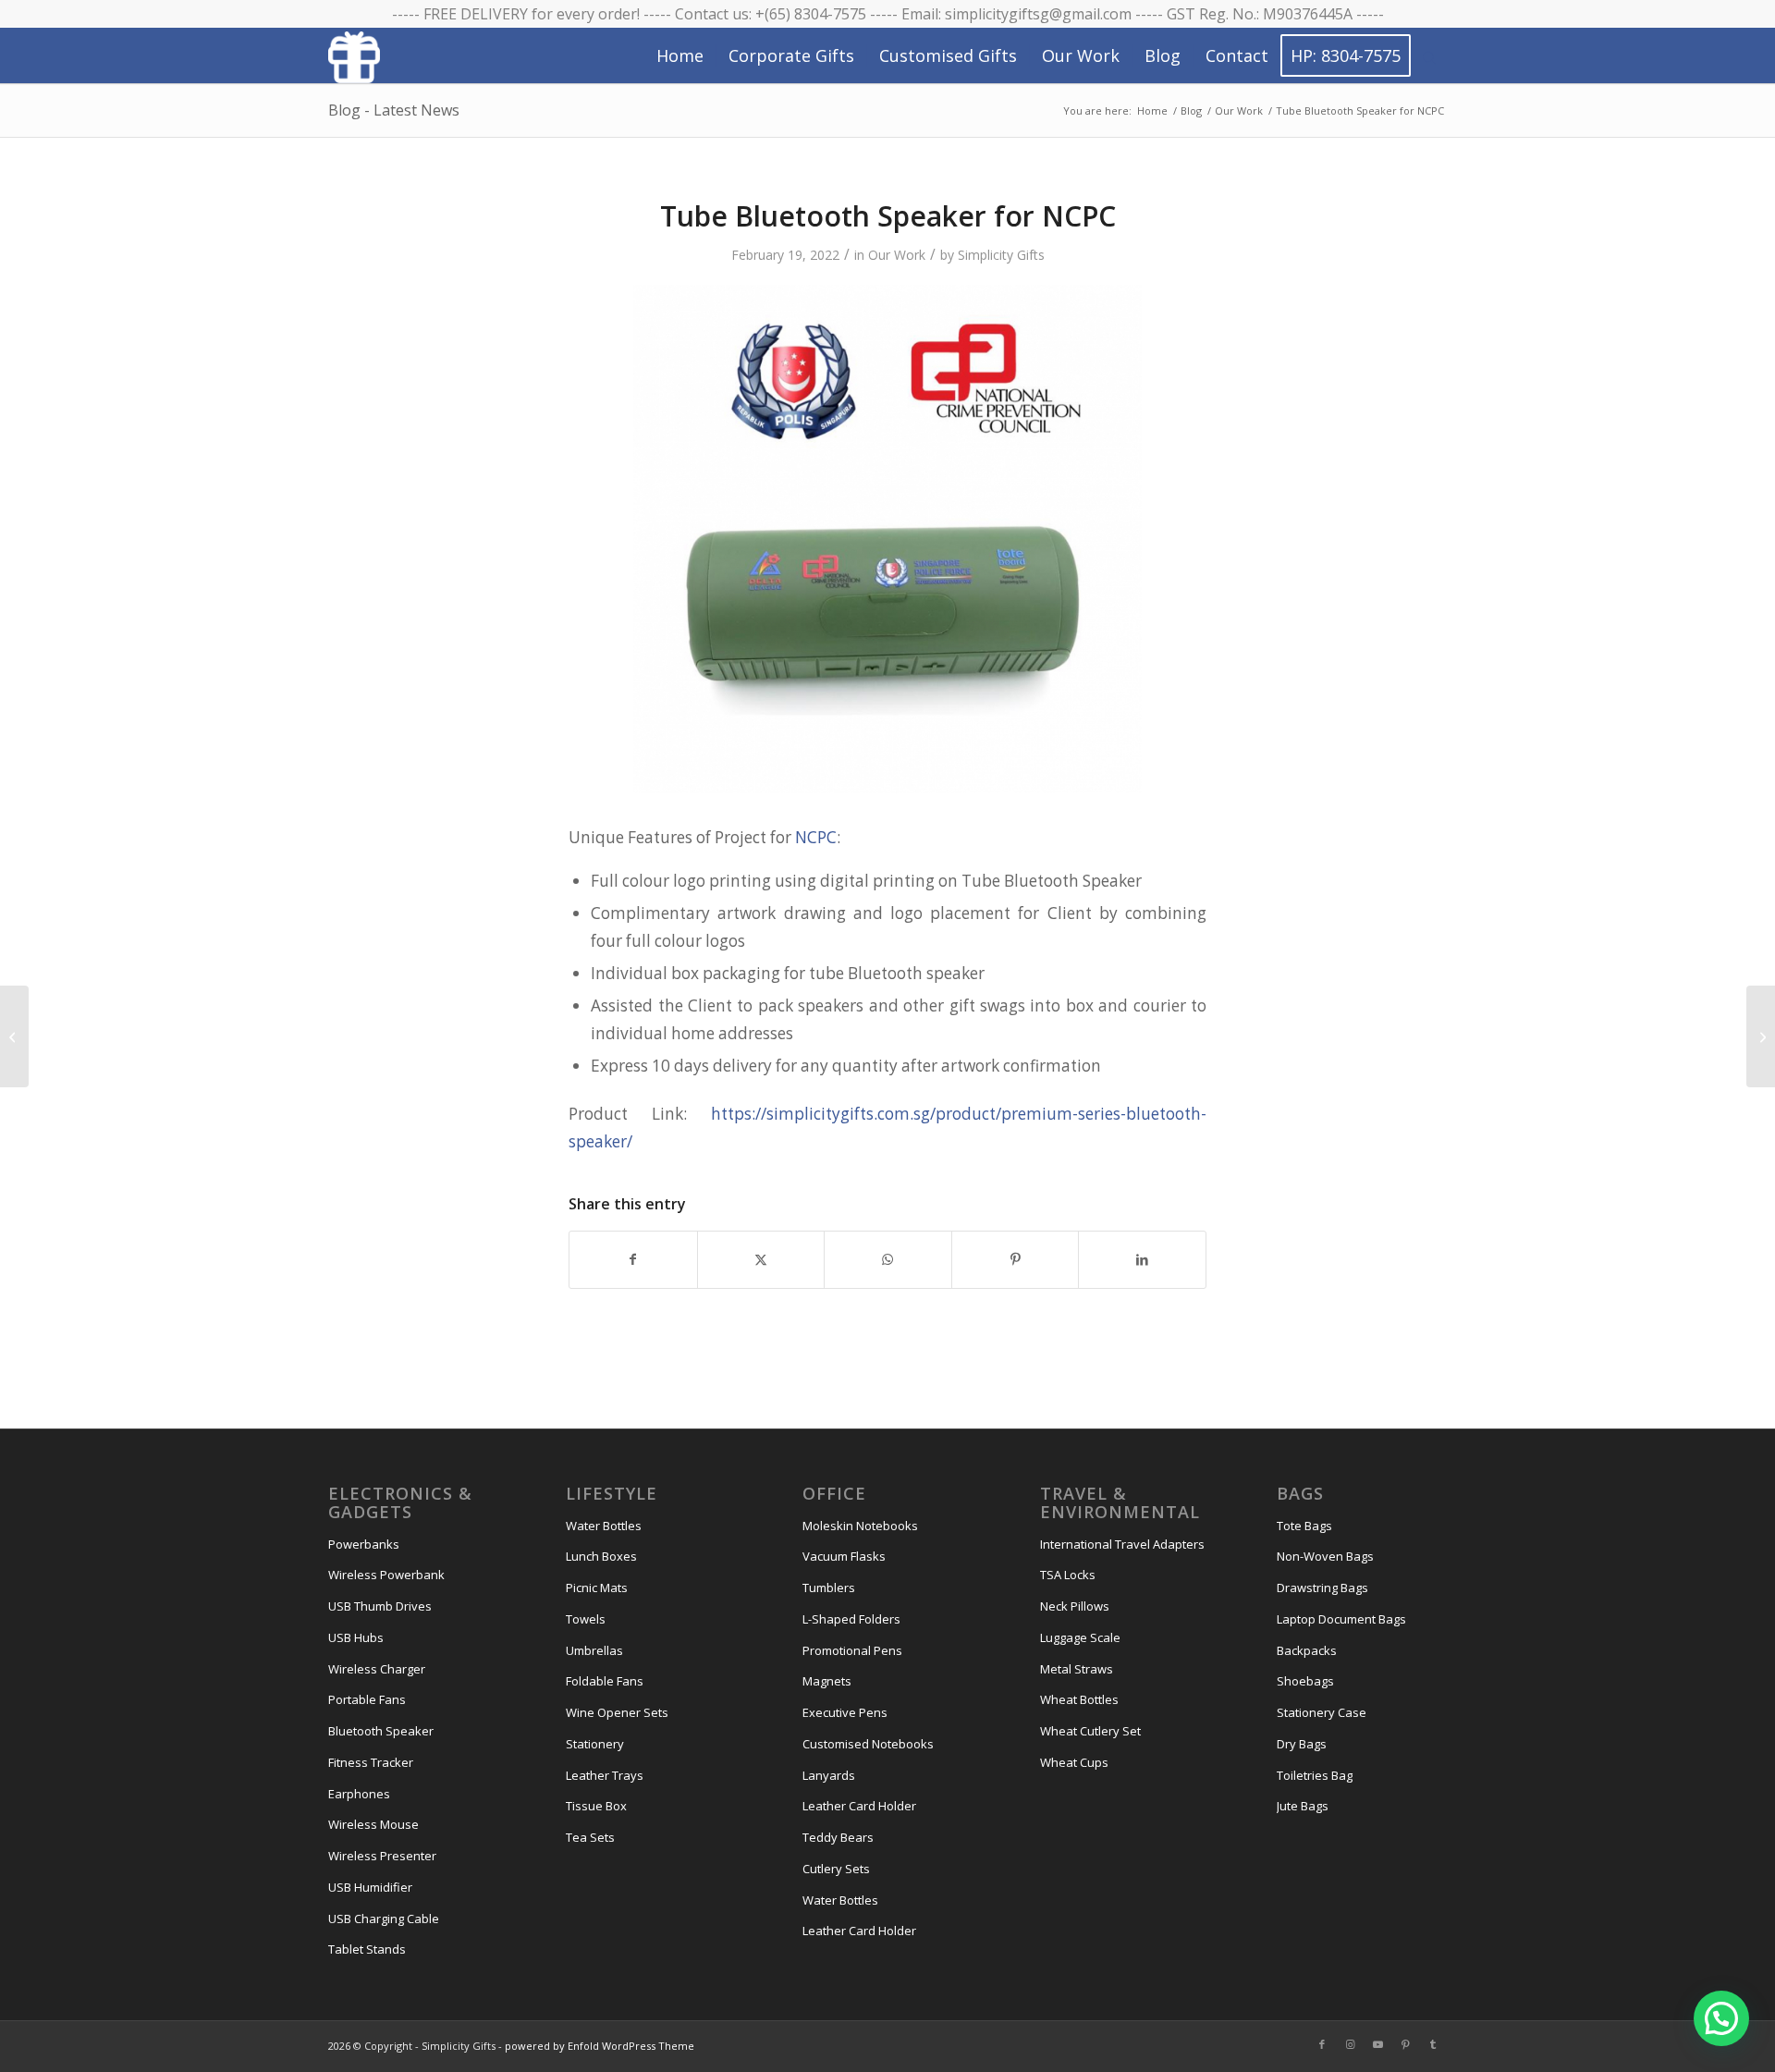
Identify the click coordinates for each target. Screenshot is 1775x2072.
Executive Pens (845, 1712)
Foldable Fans (605, 1681)
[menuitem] (680, 55)
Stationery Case (1322, 1712)
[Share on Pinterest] (1016, 1259)
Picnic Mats (597, 1588)
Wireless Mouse (373, 1824)
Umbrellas (594, 1650)
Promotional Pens (852, 1650)
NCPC (816, 837)
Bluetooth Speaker (381, 1731)
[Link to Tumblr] (1433, 2044)
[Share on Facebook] (633, 1259)
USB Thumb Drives (380, 1606)
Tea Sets (590, 1837)
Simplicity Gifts (1001, 255)
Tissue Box (596, 1806)
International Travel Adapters (1122, 1544)
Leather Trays (605, 1775)
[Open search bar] (1429, 56)
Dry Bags (1302, 1744)
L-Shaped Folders (851, 1619)
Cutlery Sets (836, 1869)
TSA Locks (1068, 1575)
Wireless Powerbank (386, 1575)
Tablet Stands (367, 1949)
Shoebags (1305, 1681)
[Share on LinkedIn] (1142, 1259)
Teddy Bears (838, 1837)
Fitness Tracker (371, 1762)
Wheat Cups (1074, 1762)
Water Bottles (604, 1526)
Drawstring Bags (1322, 1588)
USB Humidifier (370, 1887)
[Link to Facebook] (1322, 2044)
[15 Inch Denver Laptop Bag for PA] (14, 1036)
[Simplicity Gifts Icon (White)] (354, 56)
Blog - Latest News (394, 110)
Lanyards (829, 1775)
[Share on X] (761, 1259)
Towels (586, 1619)
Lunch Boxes (601, 1556)
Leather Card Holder (859, 1806)
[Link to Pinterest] (1405, 2044)
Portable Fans (367, 1699)
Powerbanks (364, 1544)
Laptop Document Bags (1341, 1619)
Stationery (595, 1744)
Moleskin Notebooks (860, 1526)
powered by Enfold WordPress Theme (600, 2046)
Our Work (897, 255)
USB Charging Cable (384, 1919)
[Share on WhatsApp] (888, 1259)
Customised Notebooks (868, 1744)
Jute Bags (1303, 1806)
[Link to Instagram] (1350, 2044)
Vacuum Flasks (844, 1556)
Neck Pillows (1075, 1606)
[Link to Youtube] (1377, 2044)
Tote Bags (1304, 1526)
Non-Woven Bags (1325, 1556)
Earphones (359, 1794)
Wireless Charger (377, 1669)
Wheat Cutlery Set (1090, 1731)
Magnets (827, 1681)
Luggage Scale (1080, 1637)
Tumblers (829, 1588)
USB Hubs (356, 1637)
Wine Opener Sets (617, 1712)
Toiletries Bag (1315, 1775)
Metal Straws (1077, 1669)
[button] (1721, 2018)
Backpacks (1307, 1650)
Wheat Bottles (1079, 1699)
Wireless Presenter (382, 1856)
